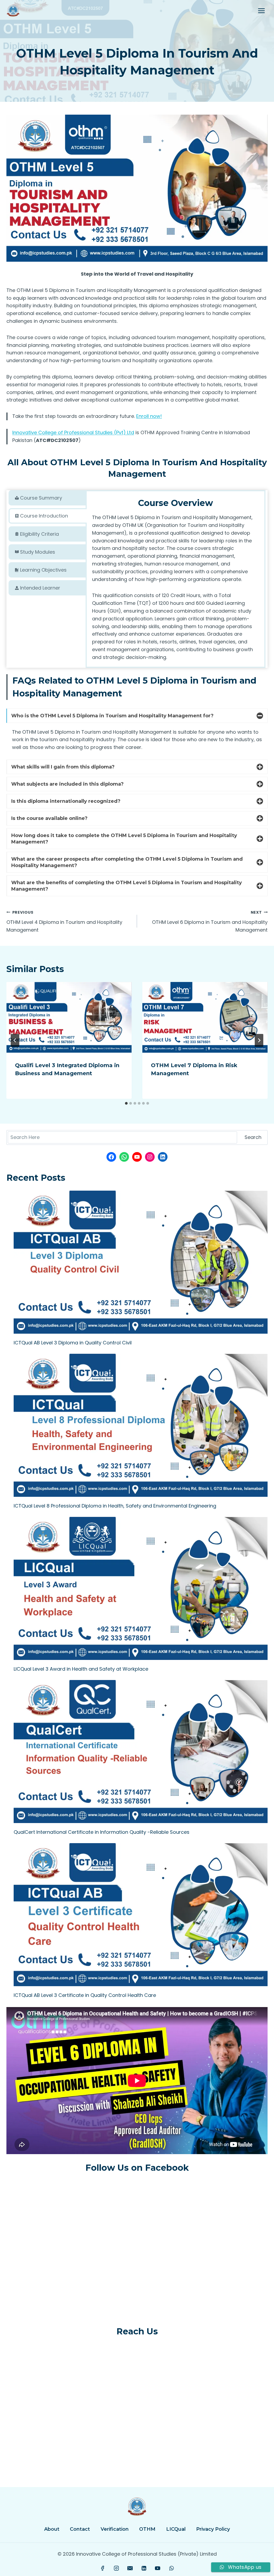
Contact (80, 2529)
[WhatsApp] (172, 2568)
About (52, 2529)
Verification (115, 2529)
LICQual (176, 2529)
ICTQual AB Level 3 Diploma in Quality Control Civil (73, 1343)
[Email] (130, 2568)
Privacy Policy (213, 2529)
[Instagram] (116, 2568)
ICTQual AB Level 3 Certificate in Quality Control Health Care (85, 1995)
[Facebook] (103, 2568)
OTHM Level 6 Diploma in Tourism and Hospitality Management (210, 921)
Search (253, 1137)
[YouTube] (158, 2568)
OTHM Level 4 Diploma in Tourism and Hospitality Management (64, 921)
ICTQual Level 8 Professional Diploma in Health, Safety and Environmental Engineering (115, 1506)
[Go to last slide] (15, 1040)
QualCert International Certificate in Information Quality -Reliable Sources (102, 1832)
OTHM (147, 2529)
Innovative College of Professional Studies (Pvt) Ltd (73, 432)
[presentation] (69, 1017)
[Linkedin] (144, 2568)
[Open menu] (261, 11)
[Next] (259, 1040)
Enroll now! (149, 416)
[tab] (48, 498)
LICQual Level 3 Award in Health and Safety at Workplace (81, 1669)
